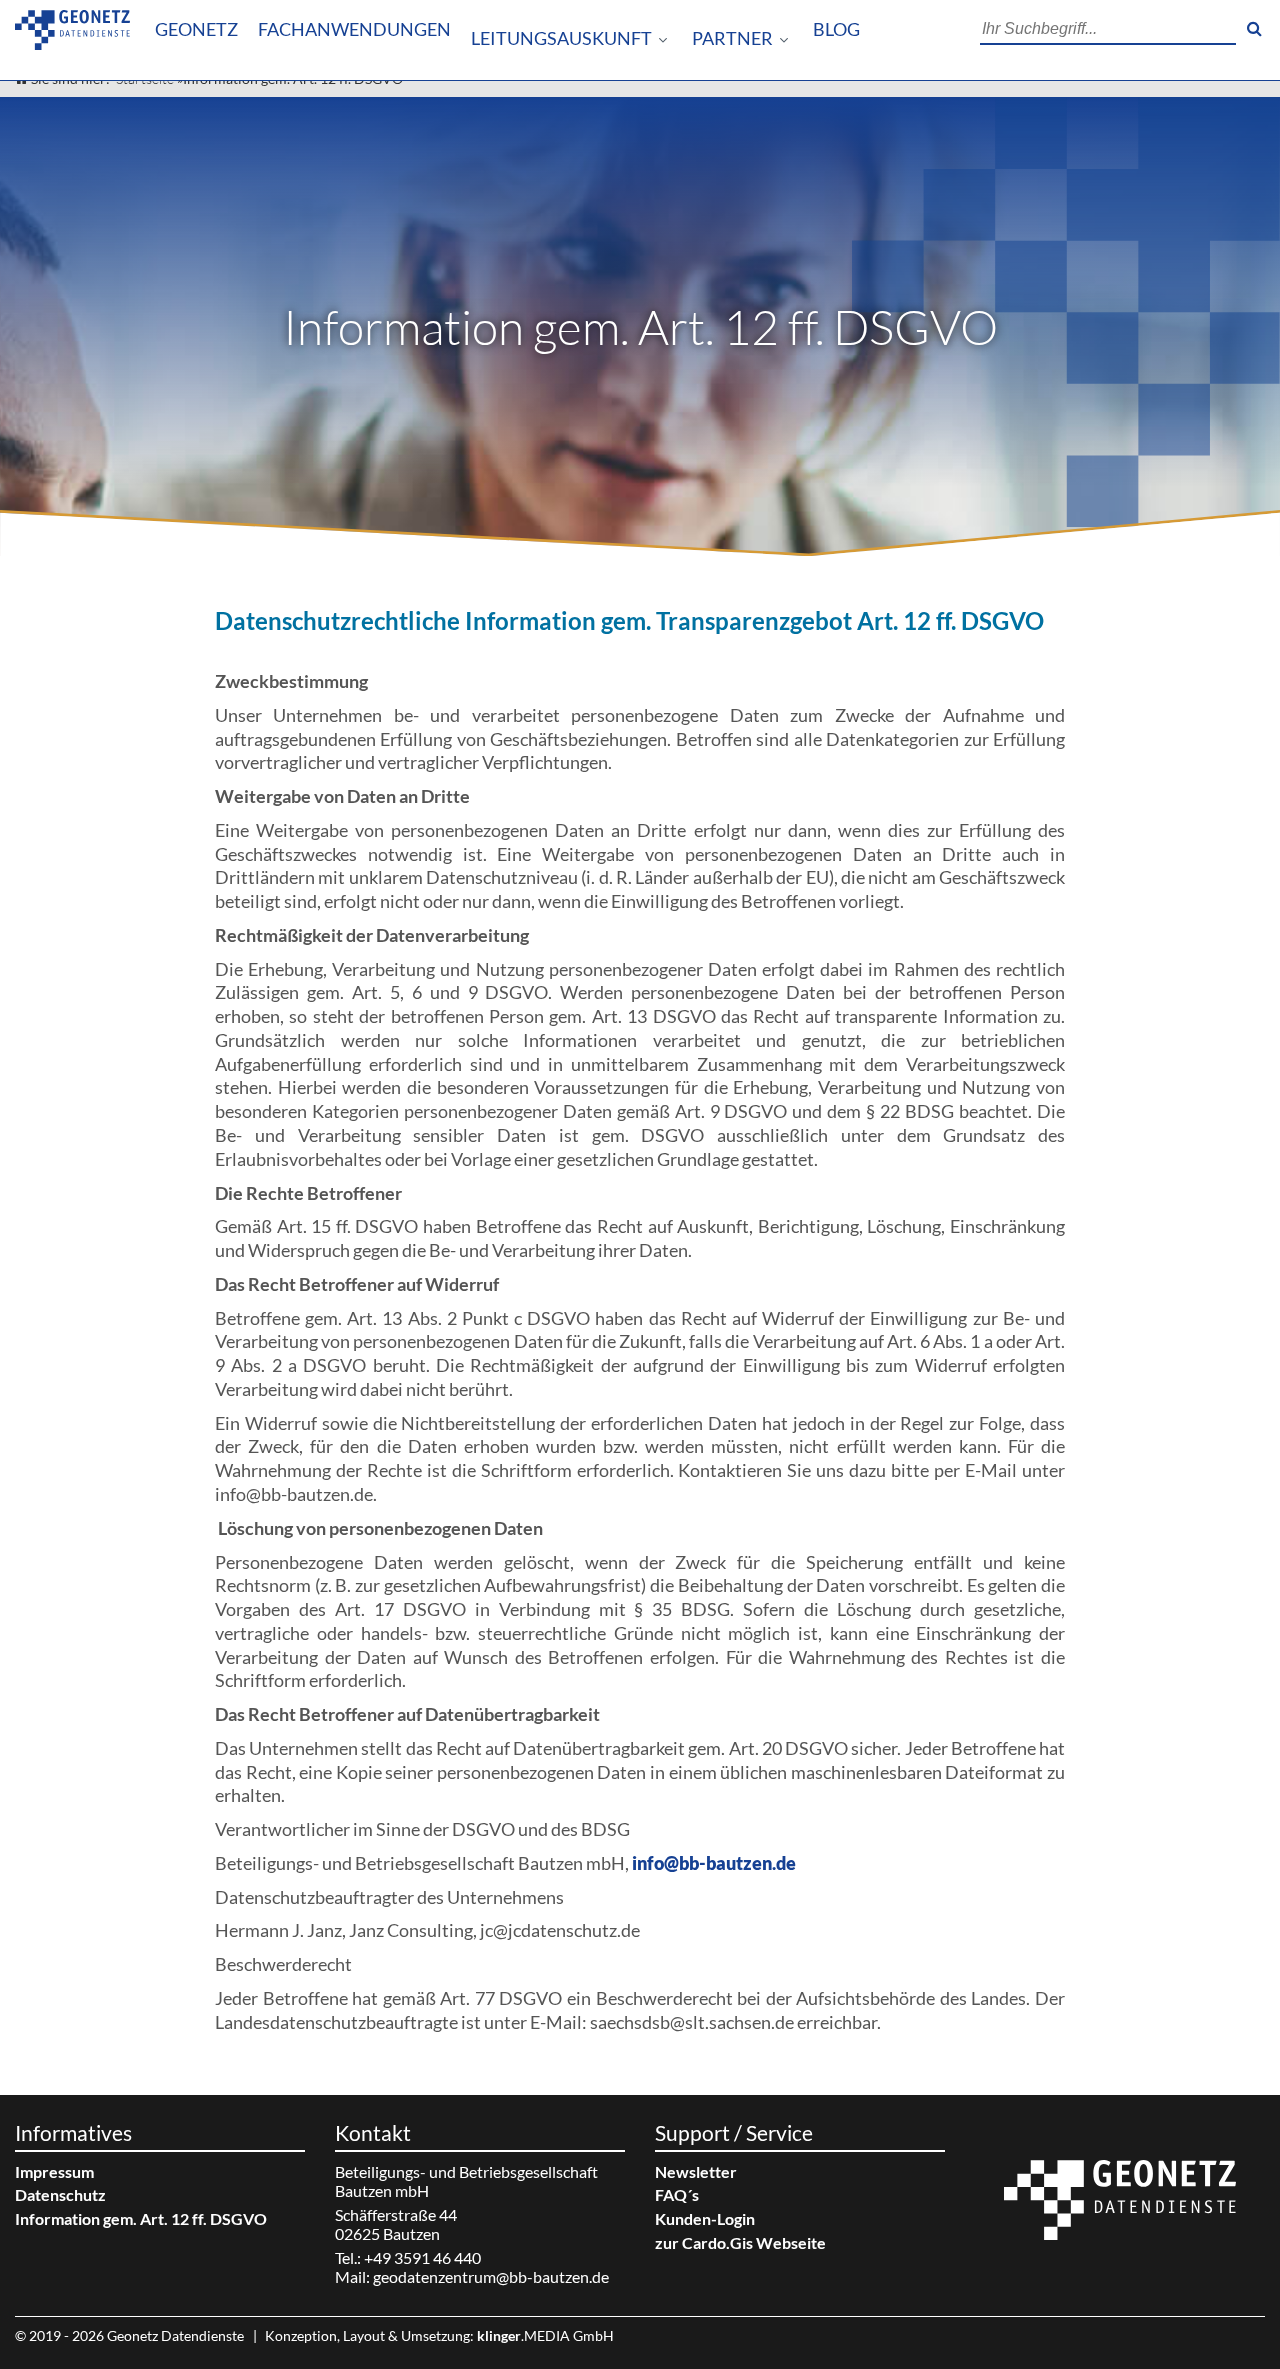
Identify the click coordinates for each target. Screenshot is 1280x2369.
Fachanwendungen (354, 29)
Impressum (54, 2171)
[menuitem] (196, 30)
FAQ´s (677, 2194)
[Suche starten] (1254, 29)
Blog (836, 29)
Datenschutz (60, 2194)
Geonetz (196, 29)
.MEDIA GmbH (545, 2335)
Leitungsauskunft (561, 38)
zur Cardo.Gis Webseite (740, 2242)
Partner (732, 38)
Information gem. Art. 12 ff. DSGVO (141, 2218)
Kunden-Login (705, 2218)
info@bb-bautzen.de (714, 1863)
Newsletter (696, 2171)
